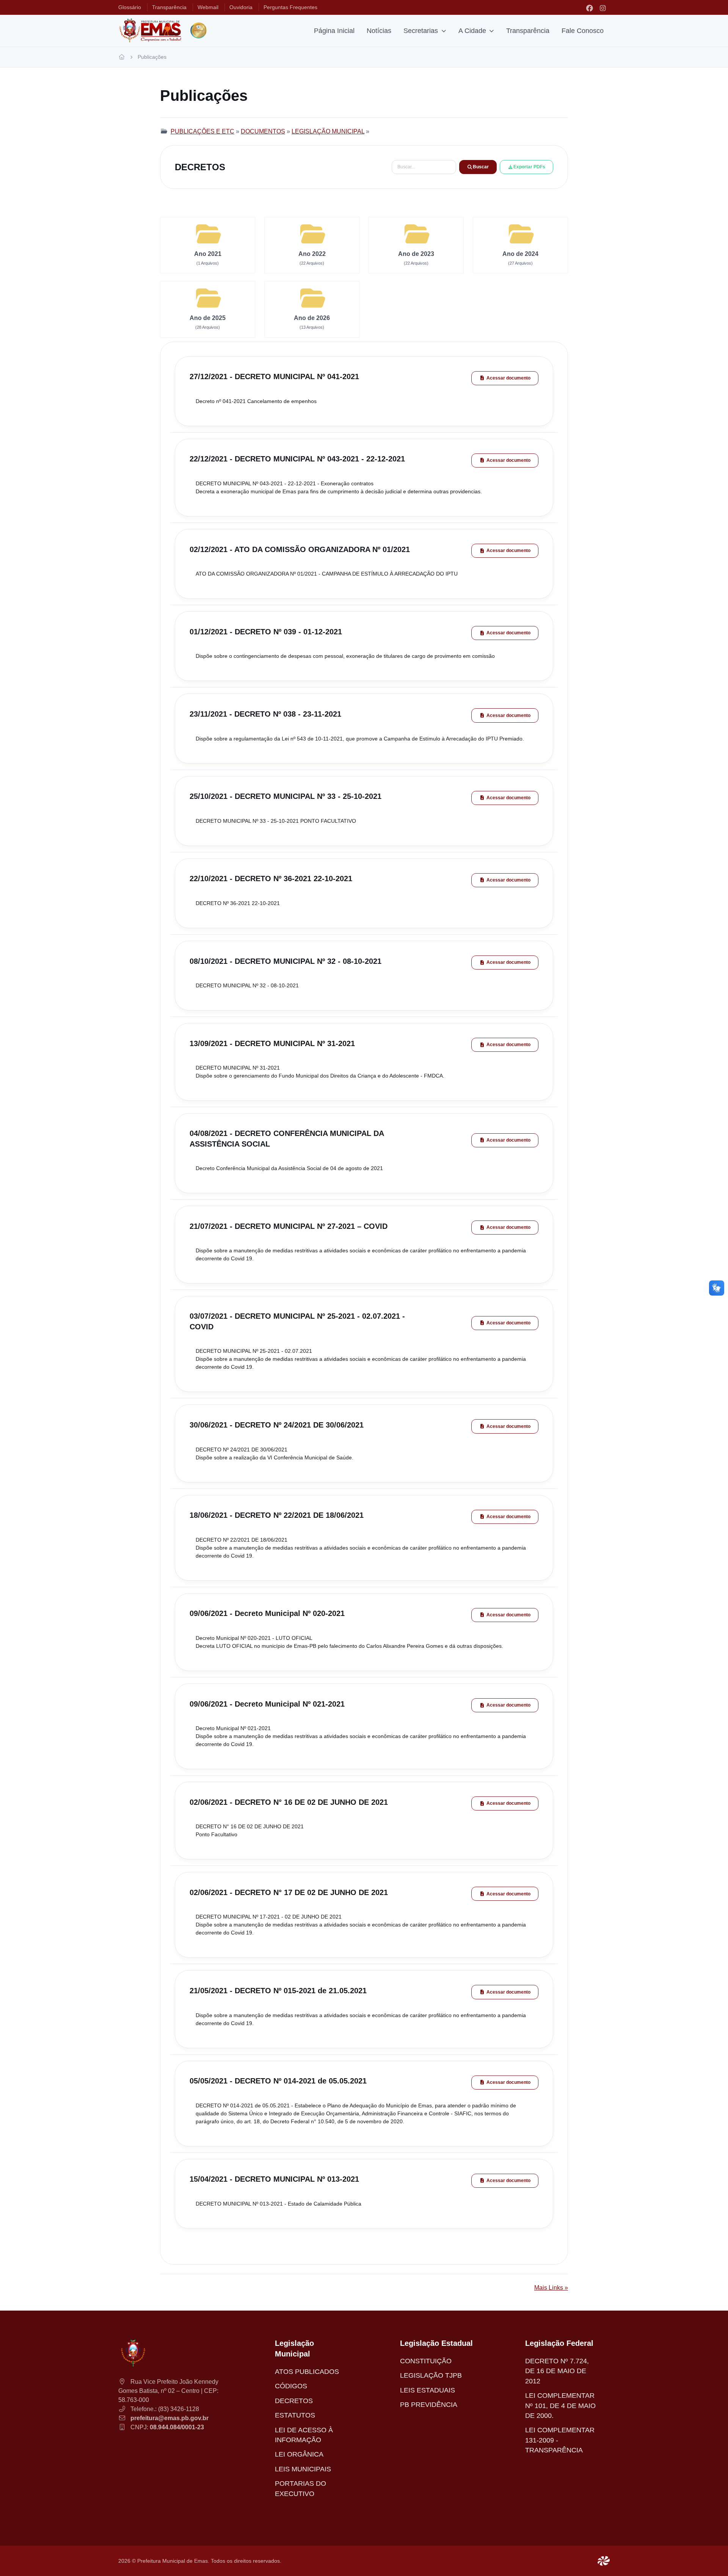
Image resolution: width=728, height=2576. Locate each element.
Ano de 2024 (520, 254)
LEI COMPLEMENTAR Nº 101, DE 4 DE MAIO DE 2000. (560, 2406)
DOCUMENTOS (263, 131)
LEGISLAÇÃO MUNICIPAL (328, 131)
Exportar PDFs (529, 167)
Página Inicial (334, 31)
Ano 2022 (312, 254)
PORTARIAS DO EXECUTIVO (300, 2488)
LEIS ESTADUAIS (428, 2390)
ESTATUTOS (295, 2415)
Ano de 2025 (208, 318)
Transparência (528, 31)
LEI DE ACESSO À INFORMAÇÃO (304, 2435)
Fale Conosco (583, 31)
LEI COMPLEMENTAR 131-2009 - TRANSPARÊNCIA (560, 2440)
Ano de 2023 (416, 254)
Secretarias (421, 31)
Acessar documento (508, 378)
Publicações (152, 57)
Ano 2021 (208, 254)
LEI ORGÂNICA (299, 2454)
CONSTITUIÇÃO (426, 2361)
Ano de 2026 (312, 318)
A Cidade (472, 31)
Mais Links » (551, 2288)
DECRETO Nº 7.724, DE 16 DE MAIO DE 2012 (557, 2371)
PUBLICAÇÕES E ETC (202, 131)
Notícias (379, 31)
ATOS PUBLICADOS (307, 2372)
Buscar (481, 167)
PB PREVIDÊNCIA (429, 2405)
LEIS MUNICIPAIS (303, 2469)
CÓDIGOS (291, 2386)
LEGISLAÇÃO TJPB (431, 2375)
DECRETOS (294, 2401)
